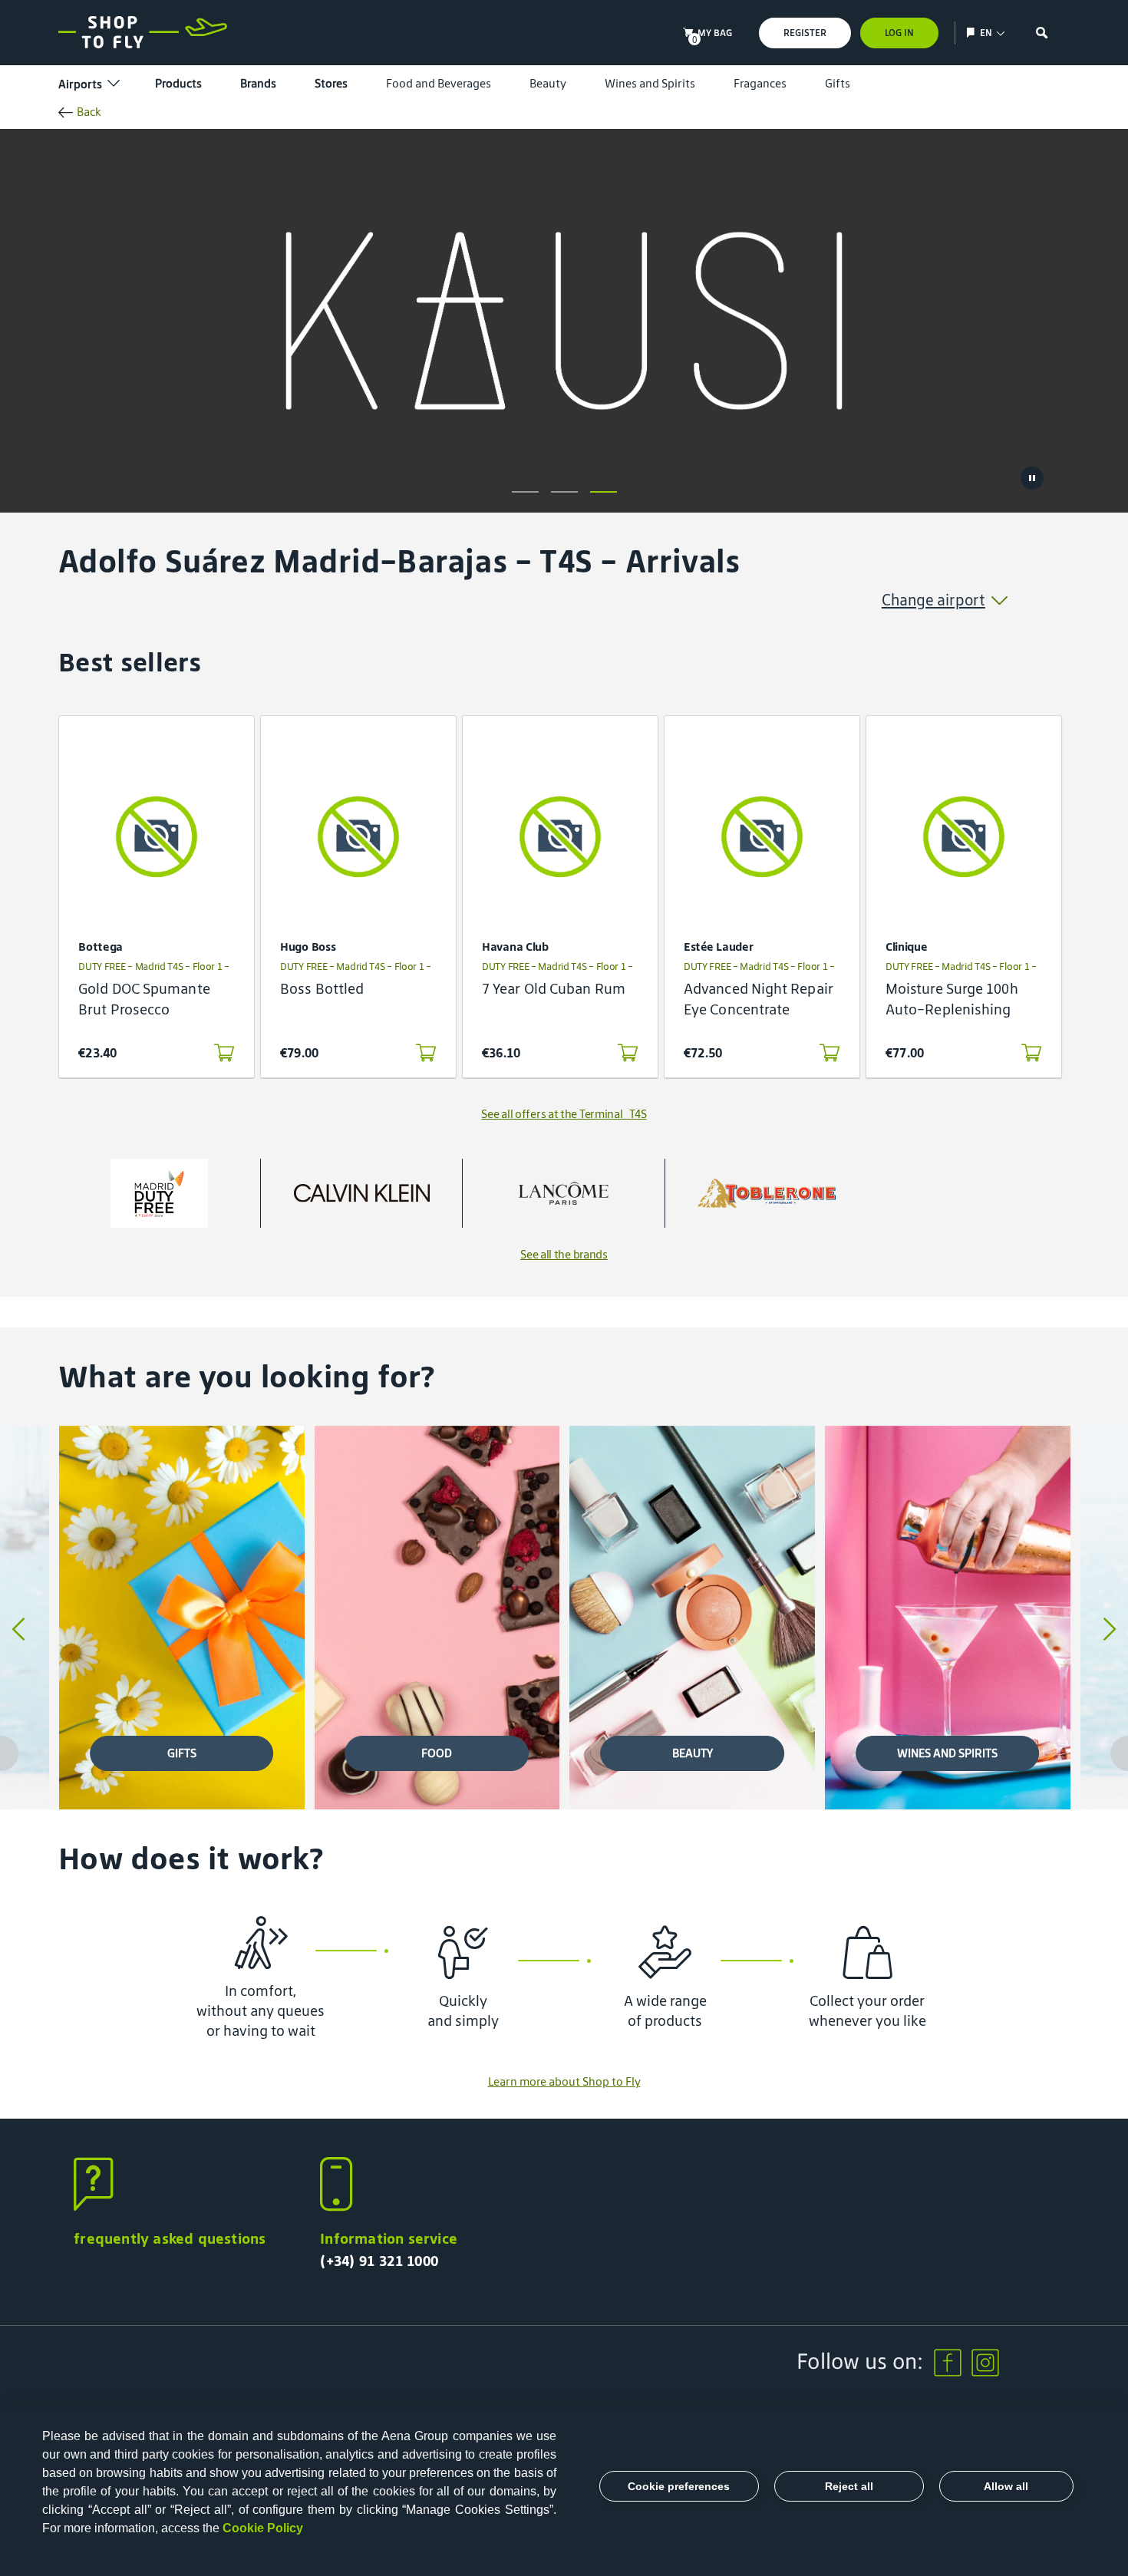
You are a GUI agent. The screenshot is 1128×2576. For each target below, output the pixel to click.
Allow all (1006, 2486)
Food (437, 1753)
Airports (80, 84)
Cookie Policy (263, 2528)
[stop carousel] (1032, 478)
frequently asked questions (170, 2238)
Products (178, 83)
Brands (258, 83)
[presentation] (18, 1631)
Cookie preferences (679, 2486)
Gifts (838, 83)
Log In (899, 33)
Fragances (760, 83)
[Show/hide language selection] (973, 33)
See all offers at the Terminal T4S (564, 1114)
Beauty (548, 83)
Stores (331, 83)
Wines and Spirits (650, 83)
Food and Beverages (439, 83)
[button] (525, 492)
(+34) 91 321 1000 (379, 2261)
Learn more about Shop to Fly (564, 2081)
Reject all (849, 2486)
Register (805, 33)
